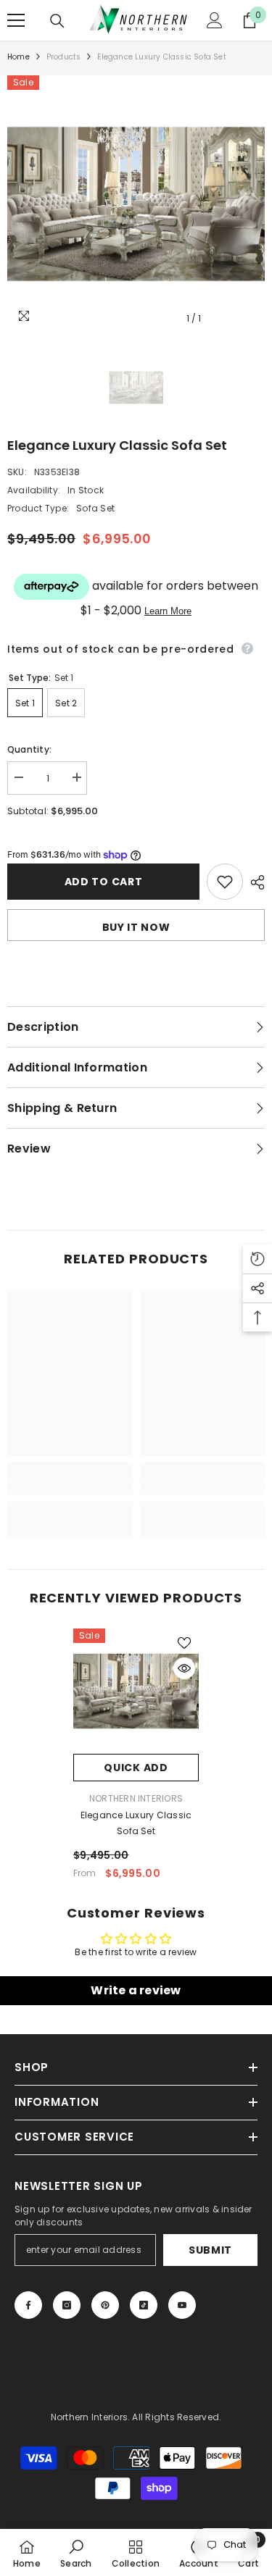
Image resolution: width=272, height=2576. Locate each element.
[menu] (16, 20)
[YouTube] (182, 2305)
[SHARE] (254, 882)
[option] (136, 204)
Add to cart (104, 882)
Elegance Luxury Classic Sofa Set (136, 1823)
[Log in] (215, 20)
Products (64, 57)
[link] (70, 1486)
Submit (210, 2250)
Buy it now (136, 927)
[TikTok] (144, 2305)
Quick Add (136, 1768)
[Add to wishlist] (225, 882)
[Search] (57, 21)
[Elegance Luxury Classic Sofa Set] (136, 1691)
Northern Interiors (136, 1798)
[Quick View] (184, 1668)
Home (18, 57)
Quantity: (29, 749)
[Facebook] (28, 2305)
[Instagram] (67, 2305)
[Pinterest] (105, 2305)
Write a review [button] (136, 1990)
